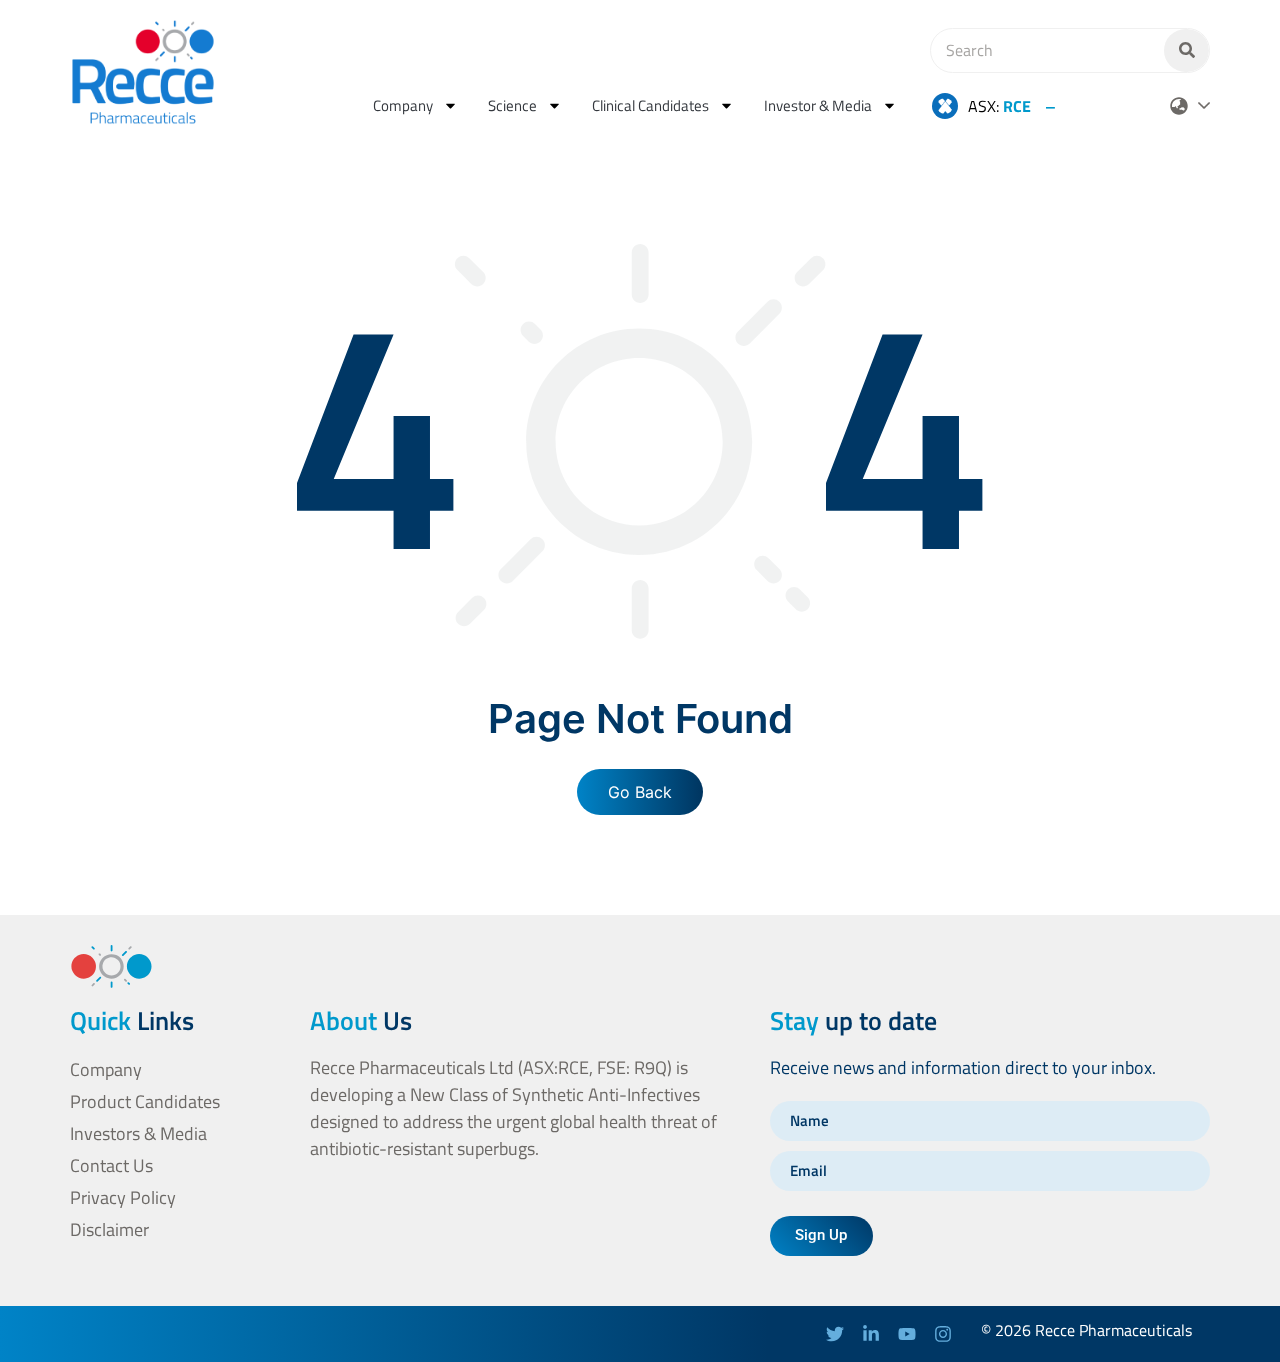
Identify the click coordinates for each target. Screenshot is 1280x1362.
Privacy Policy (123, 1197)
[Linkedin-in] (871, 1334)
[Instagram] (943, 1334)
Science (512, 105)
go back (640, 792)
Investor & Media (818, 105)
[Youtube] (907, 1334)
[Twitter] (835, 1334)
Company (403, 105)
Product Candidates (145, 1101)
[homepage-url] (143, 72)
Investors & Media (138, 1133)
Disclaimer (109, 1229)
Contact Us (111, 1165)
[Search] (1186, 50)
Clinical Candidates (650, 105)
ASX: (999, 106)
